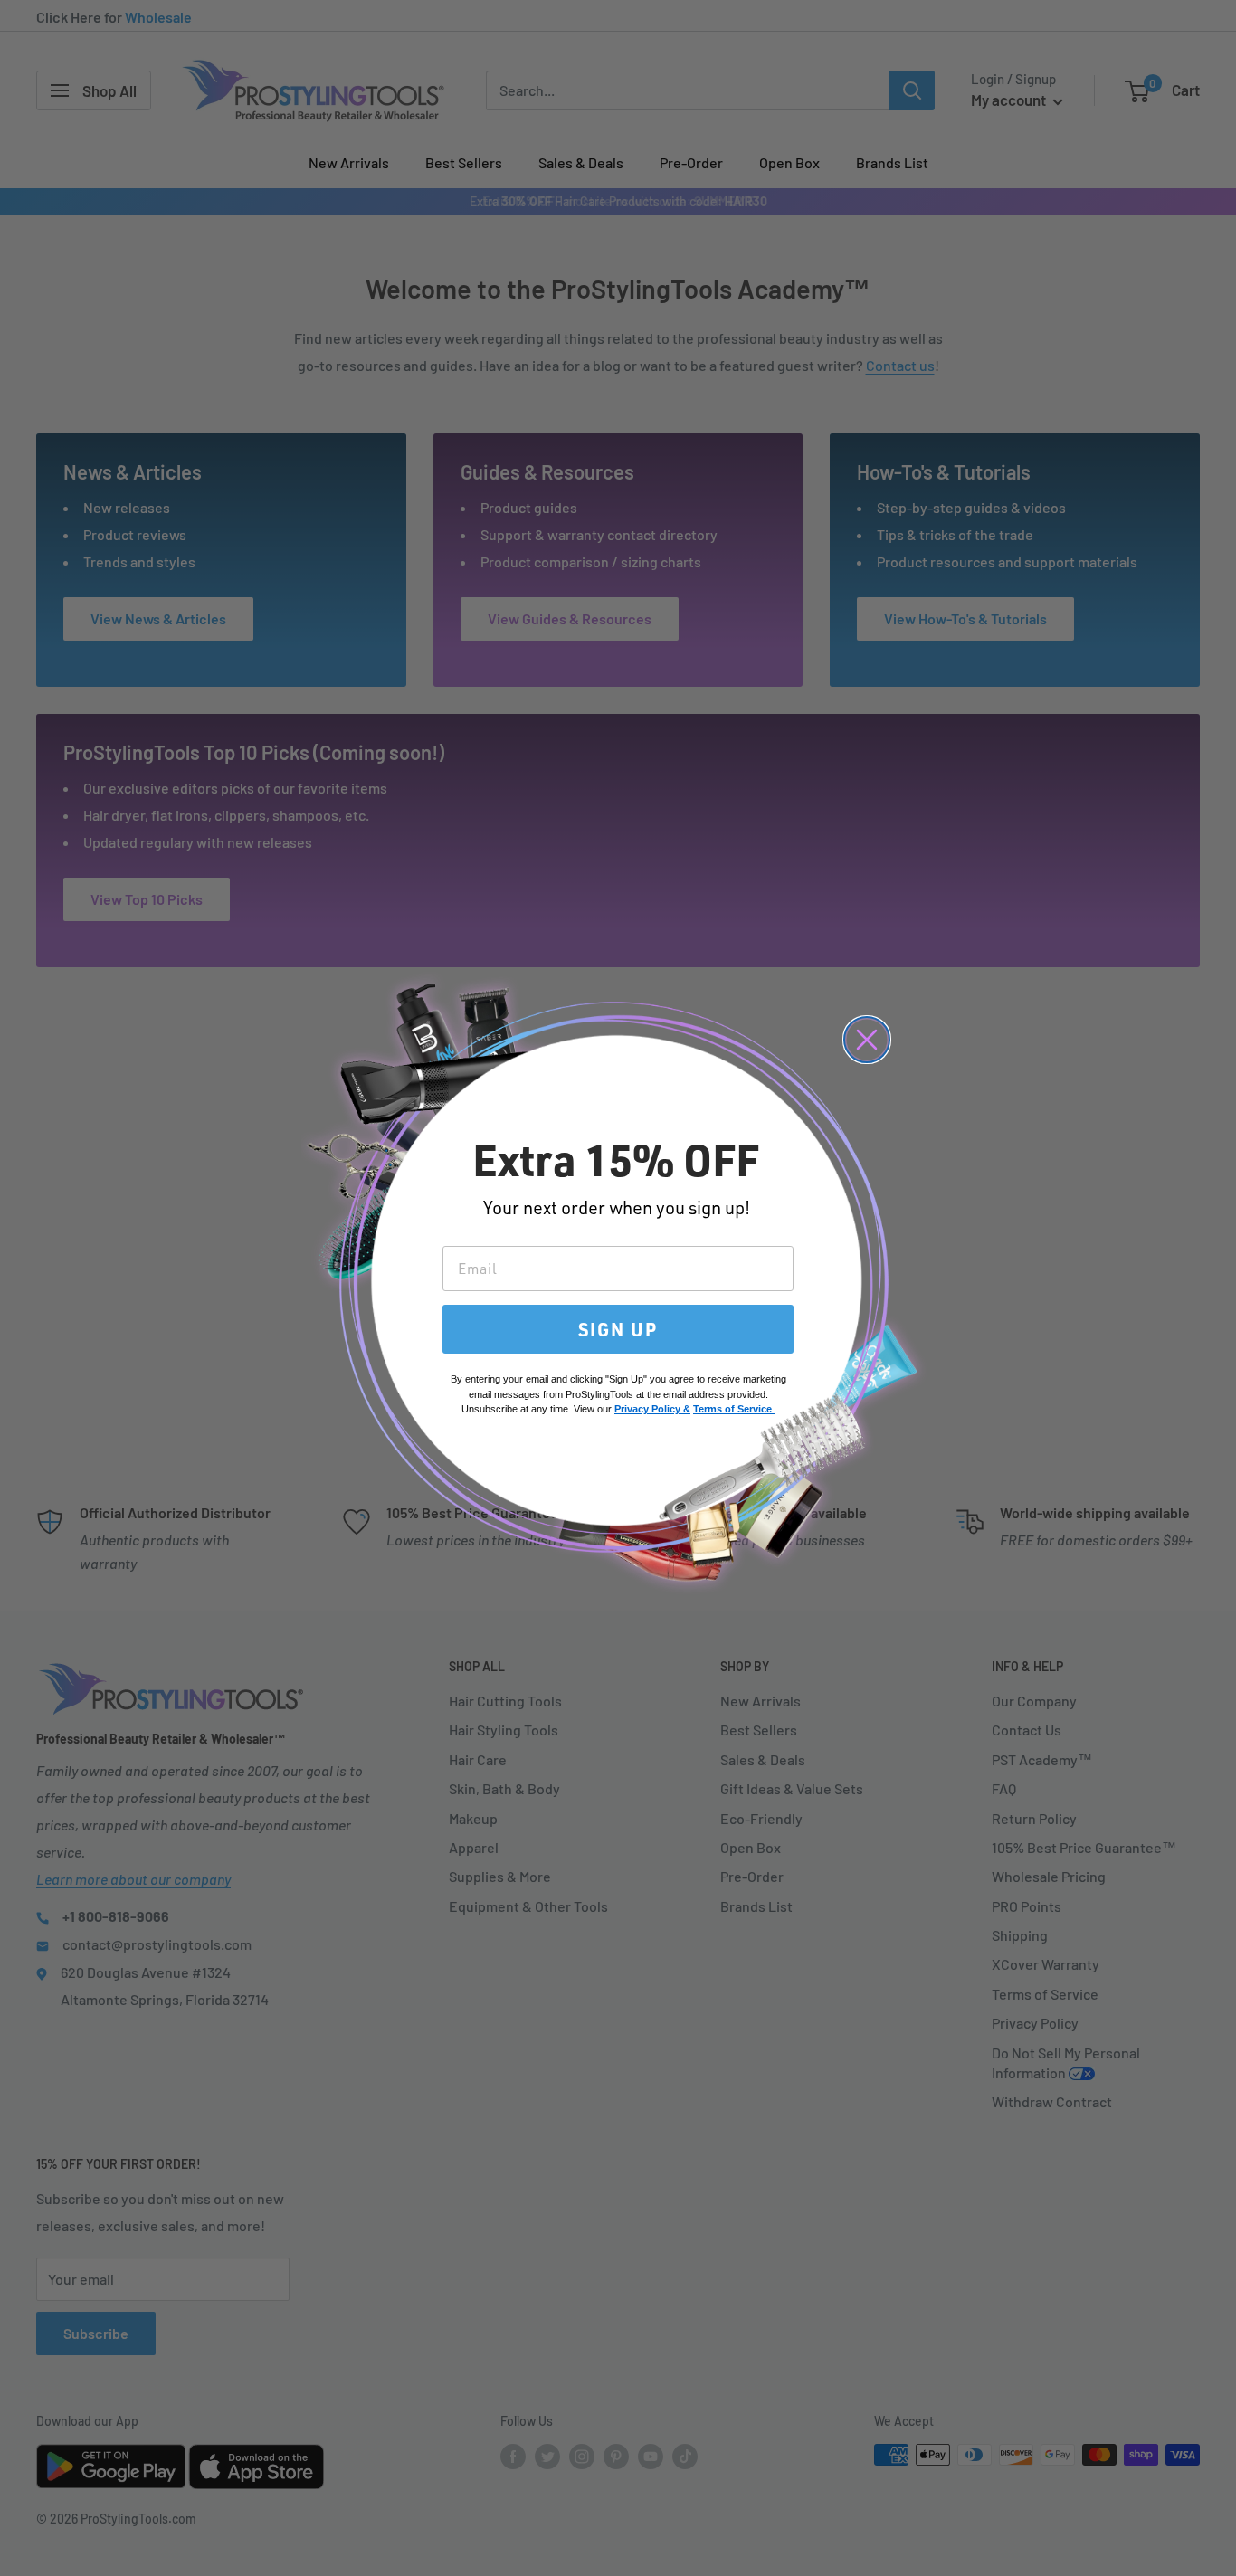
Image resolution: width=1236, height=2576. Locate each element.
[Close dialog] (867, 1040)
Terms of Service (732, 1409)
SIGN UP (618, 1329)
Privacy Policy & (652, 1409)
